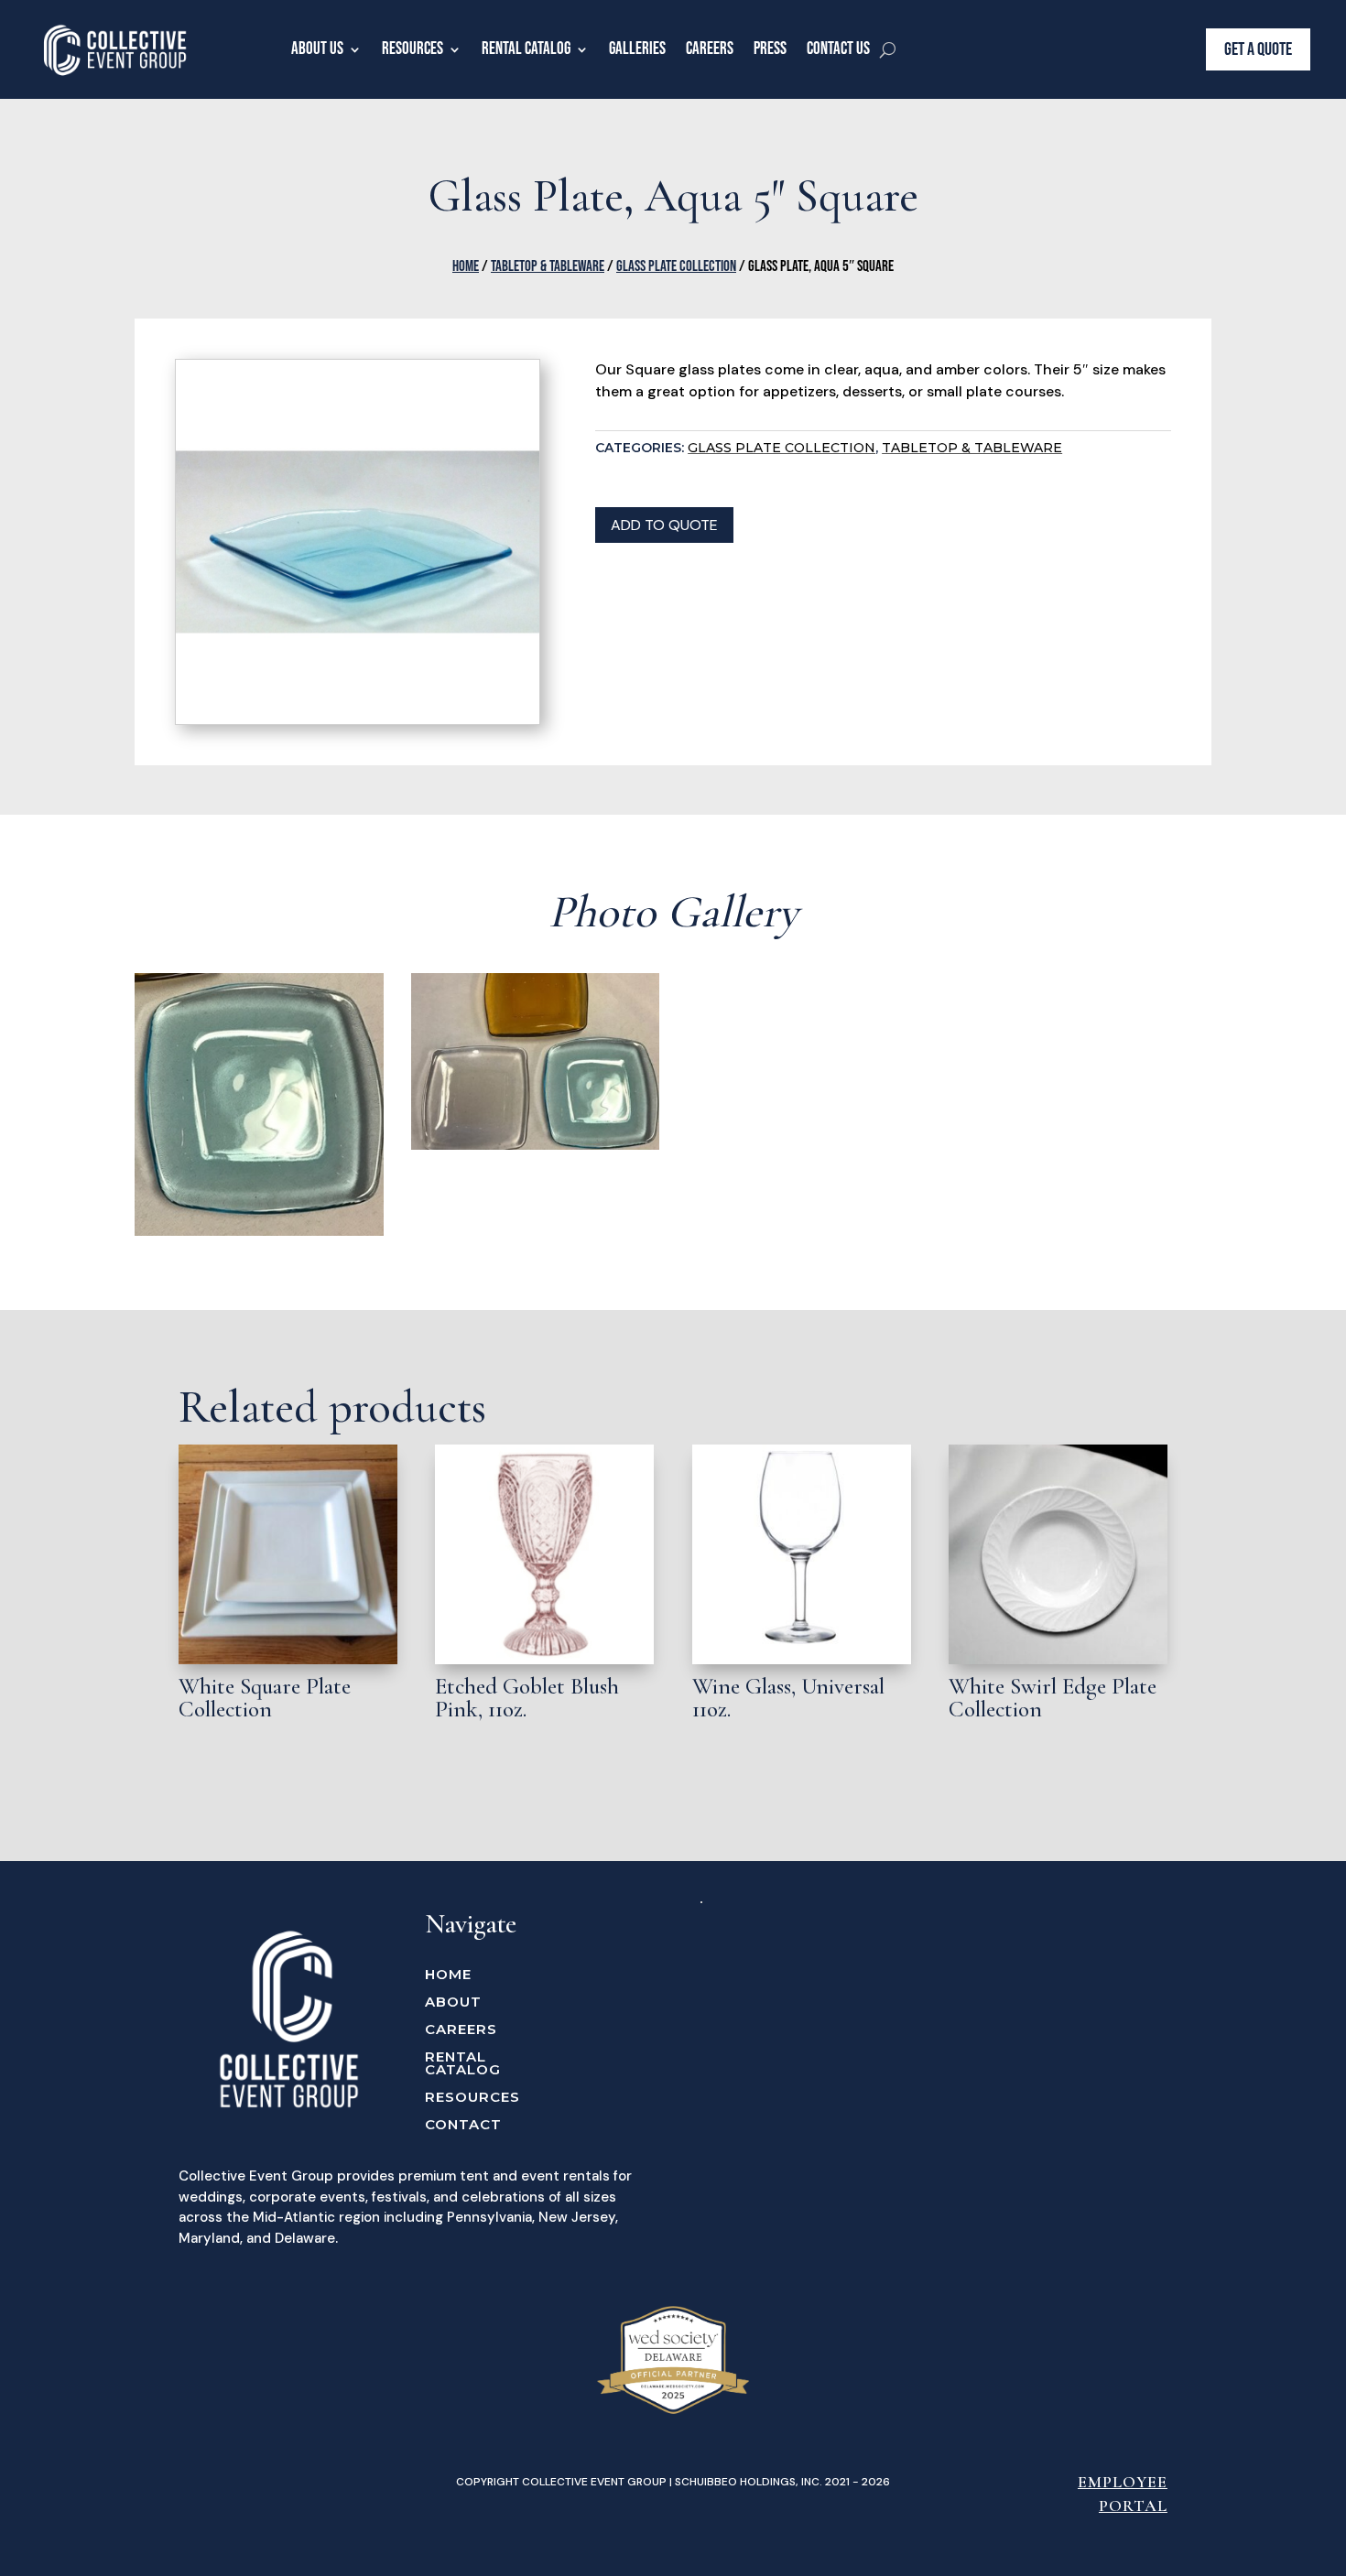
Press (770, 49)
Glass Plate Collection (676, 266)
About (453, 2003)
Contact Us (838, 49)
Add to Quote (664, 525)
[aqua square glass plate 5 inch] (259, 1231)
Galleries (637, 49)
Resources (412, 49)
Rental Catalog (526, 49)
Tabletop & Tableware (548, 266)
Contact (463, 2126)
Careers (710, 49)
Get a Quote (1258, 49)
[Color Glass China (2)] (536, 1145)
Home (466, 266)
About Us (317, 49)
